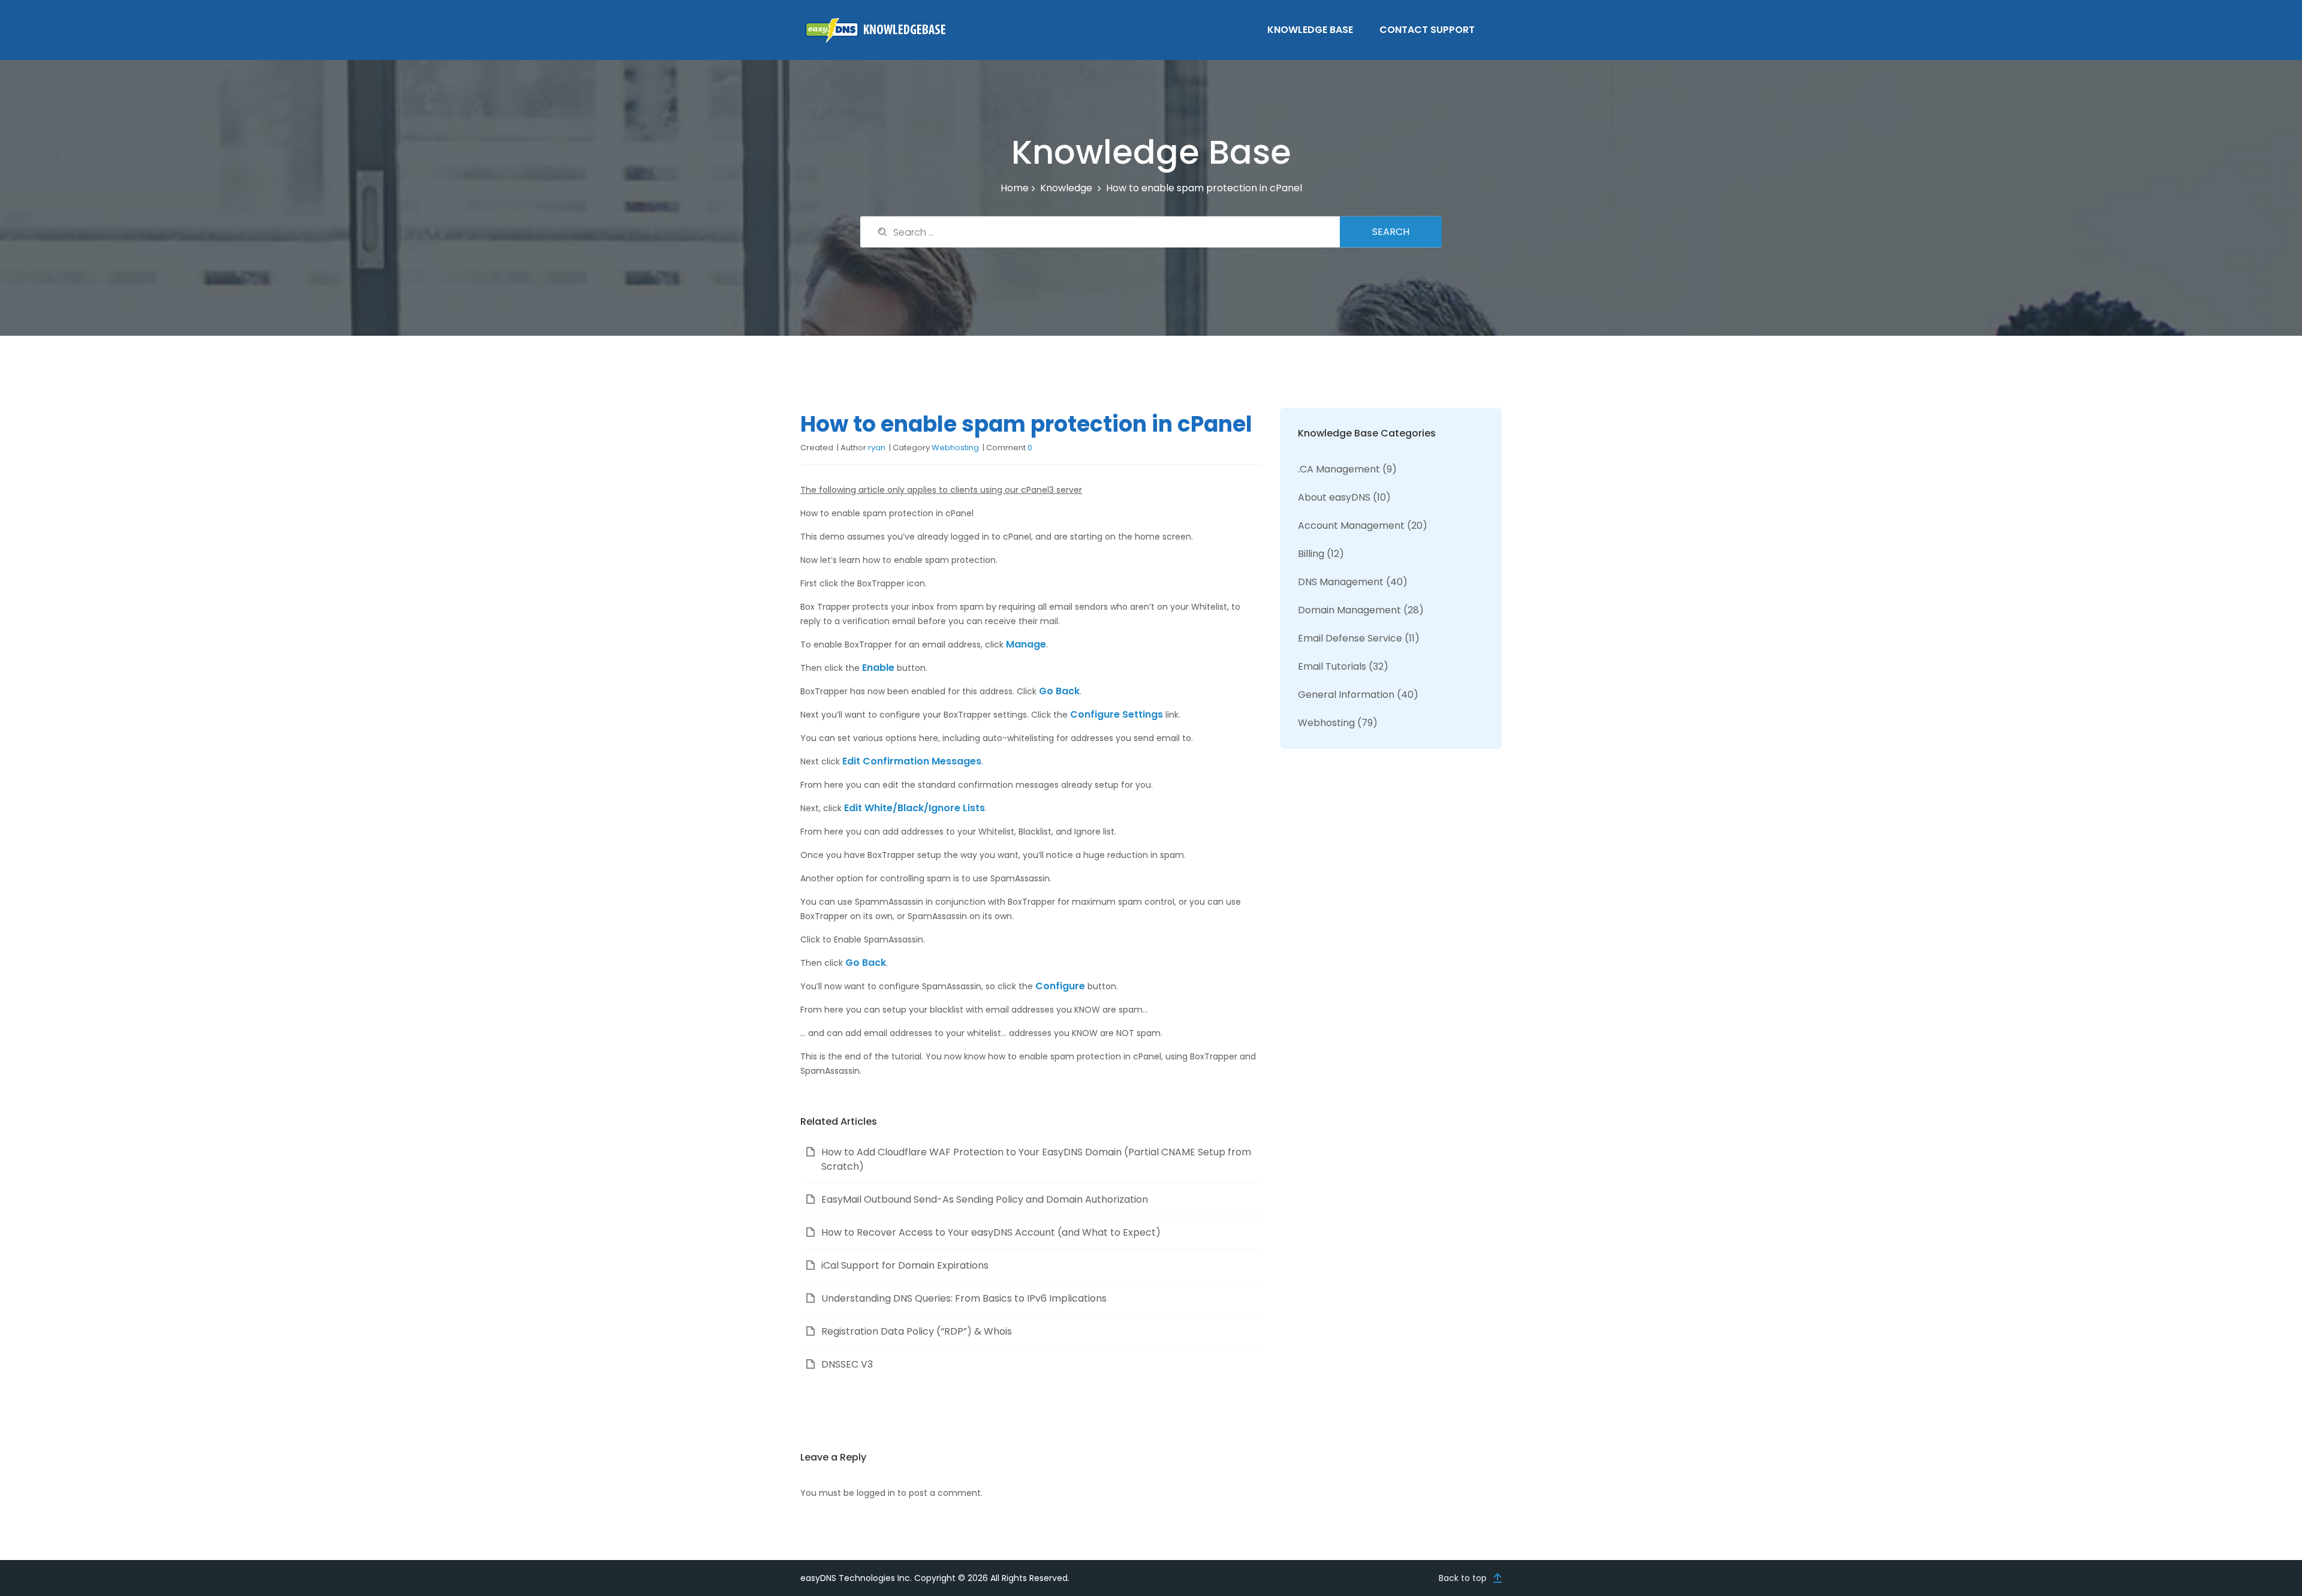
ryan (877, 448)
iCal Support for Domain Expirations (905, 1265)
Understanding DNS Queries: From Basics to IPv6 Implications (964, 1298)
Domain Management (1349, 610)
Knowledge (1066, 188)
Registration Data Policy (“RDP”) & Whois (917, 1331)
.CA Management (1339, 469)
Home (1015, 188)
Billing (1311, 554)
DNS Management (1341, 582)
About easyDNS (1334, 497)
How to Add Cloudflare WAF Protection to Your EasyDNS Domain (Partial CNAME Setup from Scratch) (1036, 1159)
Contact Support (1427, 30)
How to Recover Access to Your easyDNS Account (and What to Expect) (991, 1232)
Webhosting (955, 448)
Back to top (1463, 1578)
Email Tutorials (1332, 666)
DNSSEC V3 (847, 1364)
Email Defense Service (1350, 638)
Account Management (1351, 526)
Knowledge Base (1310, 30)
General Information (1346, 695)
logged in (876, 1493)
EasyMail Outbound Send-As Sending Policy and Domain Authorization (985, 1199)
